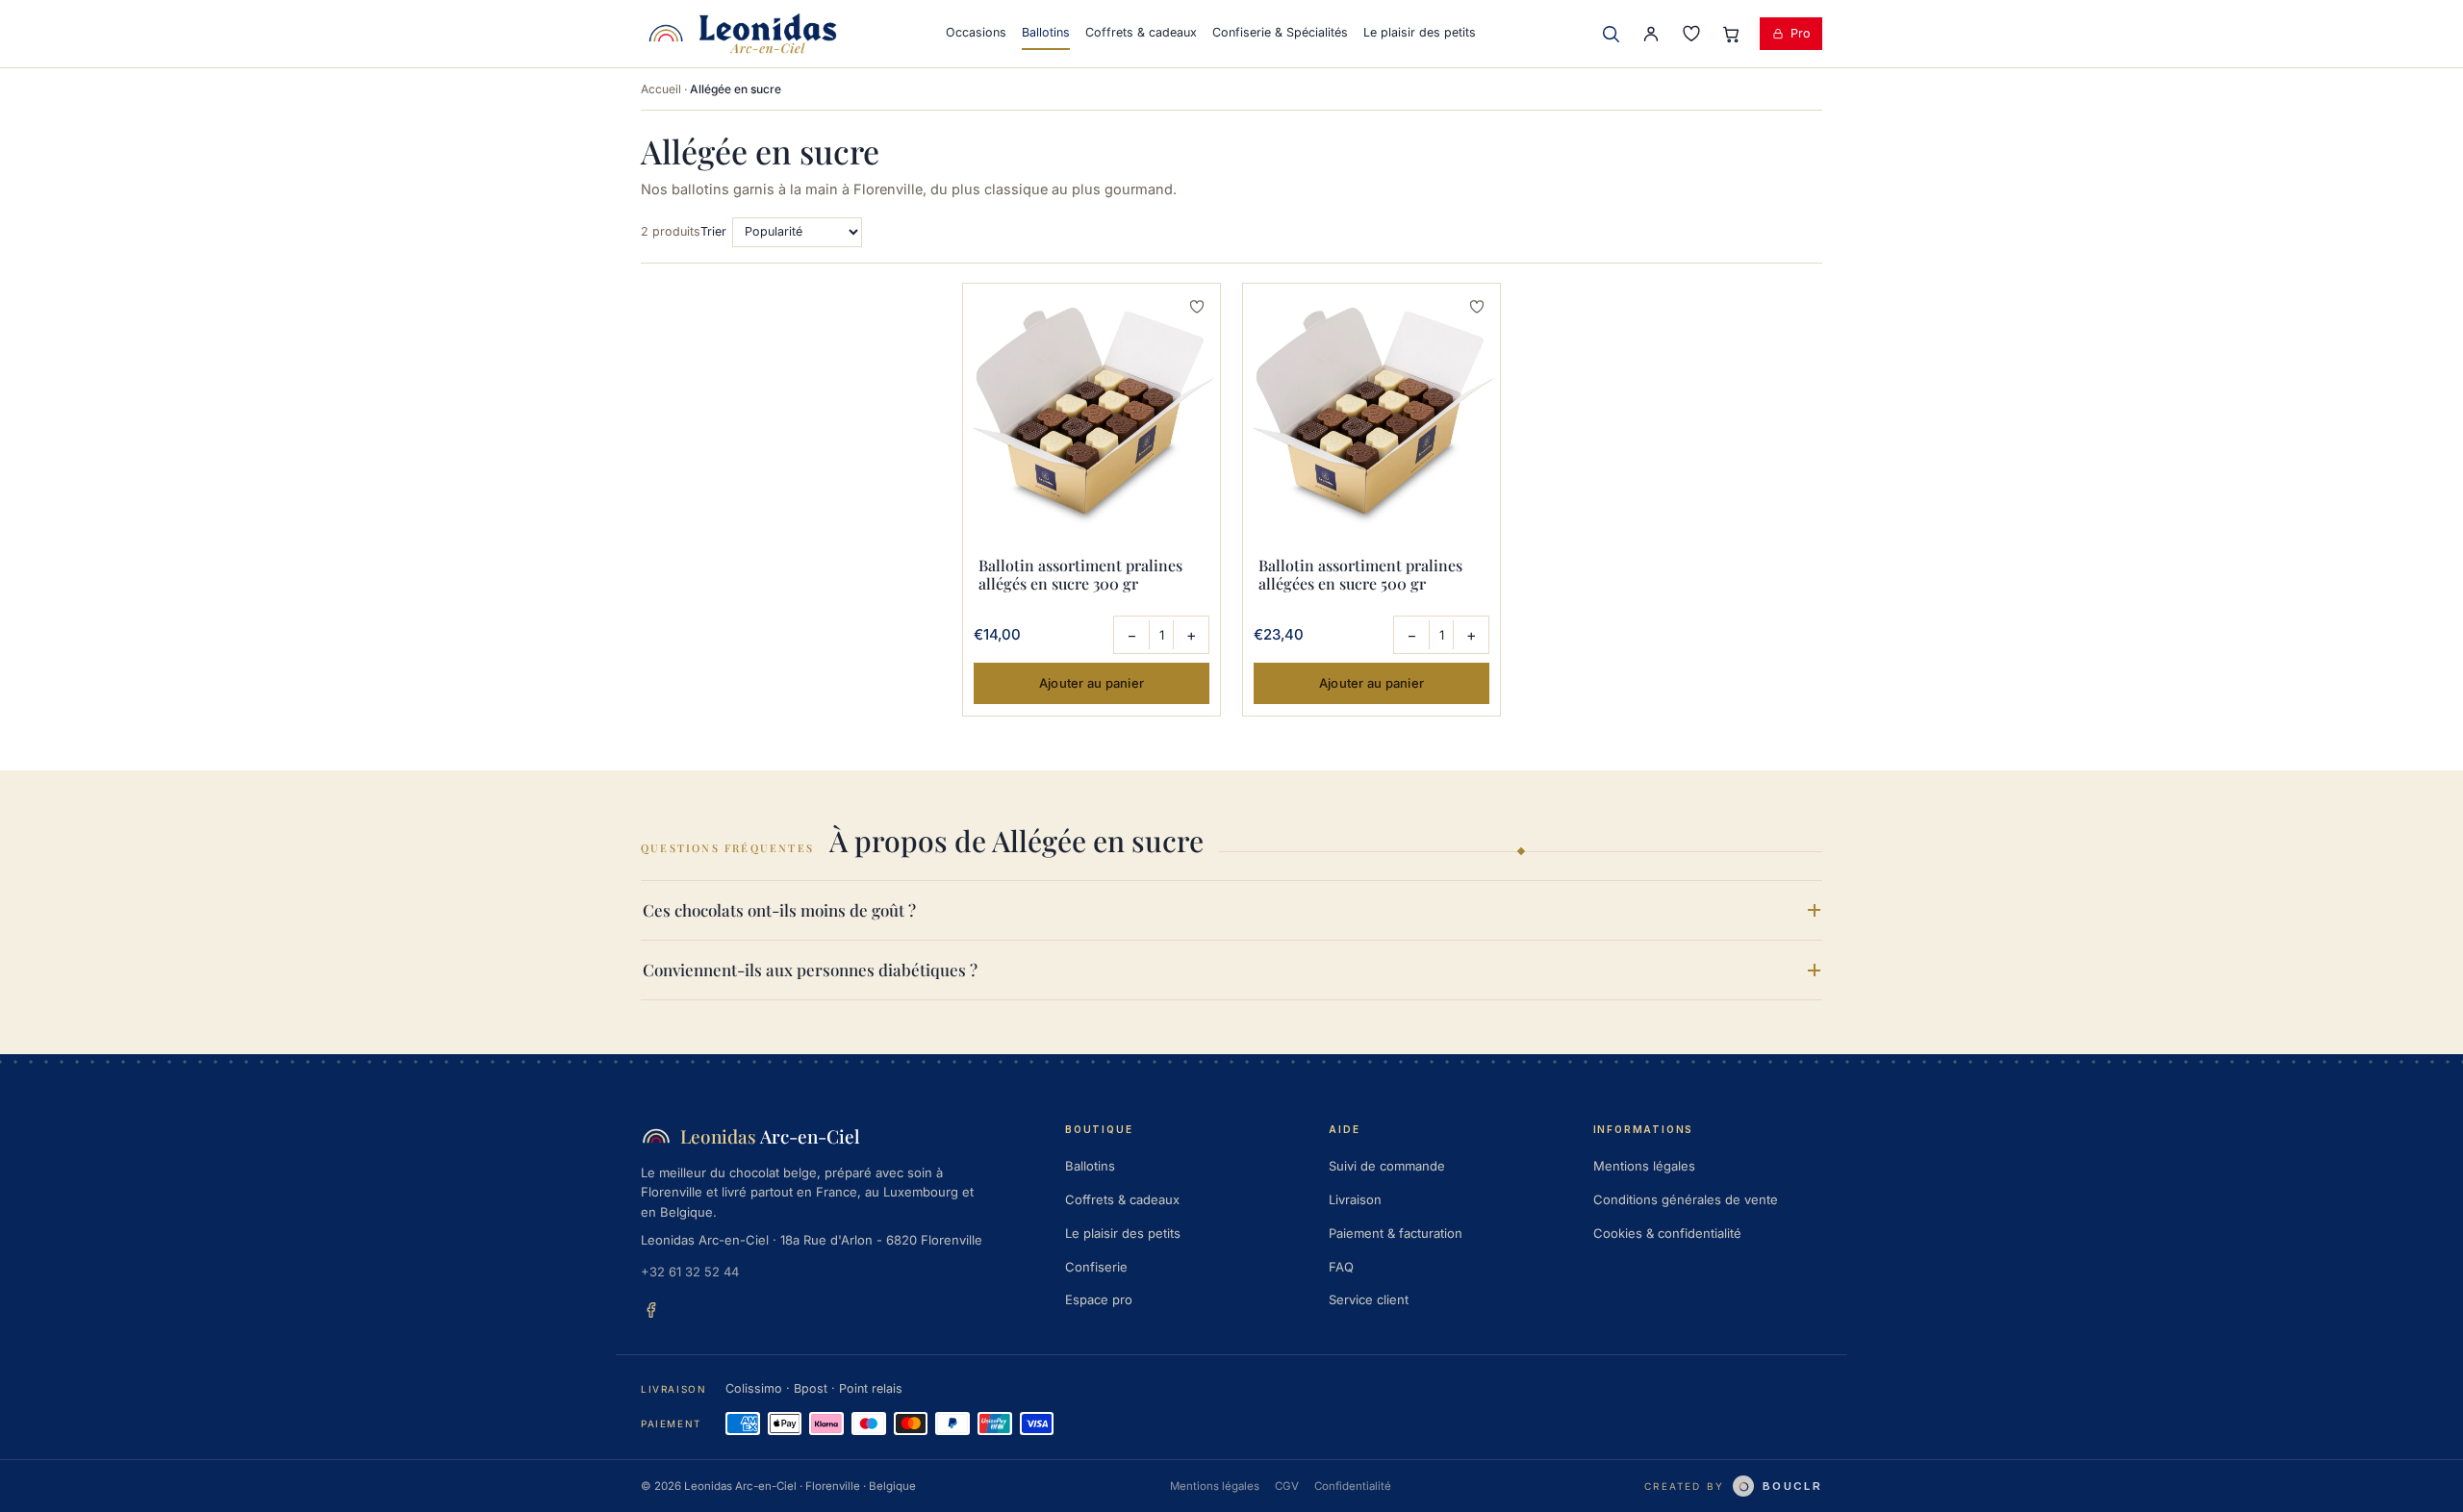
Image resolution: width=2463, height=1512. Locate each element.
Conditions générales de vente (1686, 1199)
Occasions (976, 32)
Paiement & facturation (1396, 1233)
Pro (1801, 33)
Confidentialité (1353, 1486)
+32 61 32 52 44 (690, 1272)
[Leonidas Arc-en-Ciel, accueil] (742, 34)
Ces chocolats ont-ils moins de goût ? (779, 910)
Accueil (661, 89)
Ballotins (1046, 32)
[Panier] (1732, 34)
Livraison (1355, 1199)
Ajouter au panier (1092, 683)
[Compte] (1651, 34)
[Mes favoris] (1691, 34)
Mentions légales (1644, 1166)
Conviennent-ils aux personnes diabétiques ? (810, 970)
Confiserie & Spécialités (1280, 32)
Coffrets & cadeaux (1141, 32)
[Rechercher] (1611, 34)
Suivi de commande (1387, 1166)
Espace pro (1099, 1299)
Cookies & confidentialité (1667, 1233)
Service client (1369, 1299)
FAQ (1341, 1267)
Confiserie (1096, 1267)
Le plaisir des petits (1420, 32)
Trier (713, 231)
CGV (1287, 1486)
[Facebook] (651, 1310)
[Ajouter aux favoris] (1197, 307)
